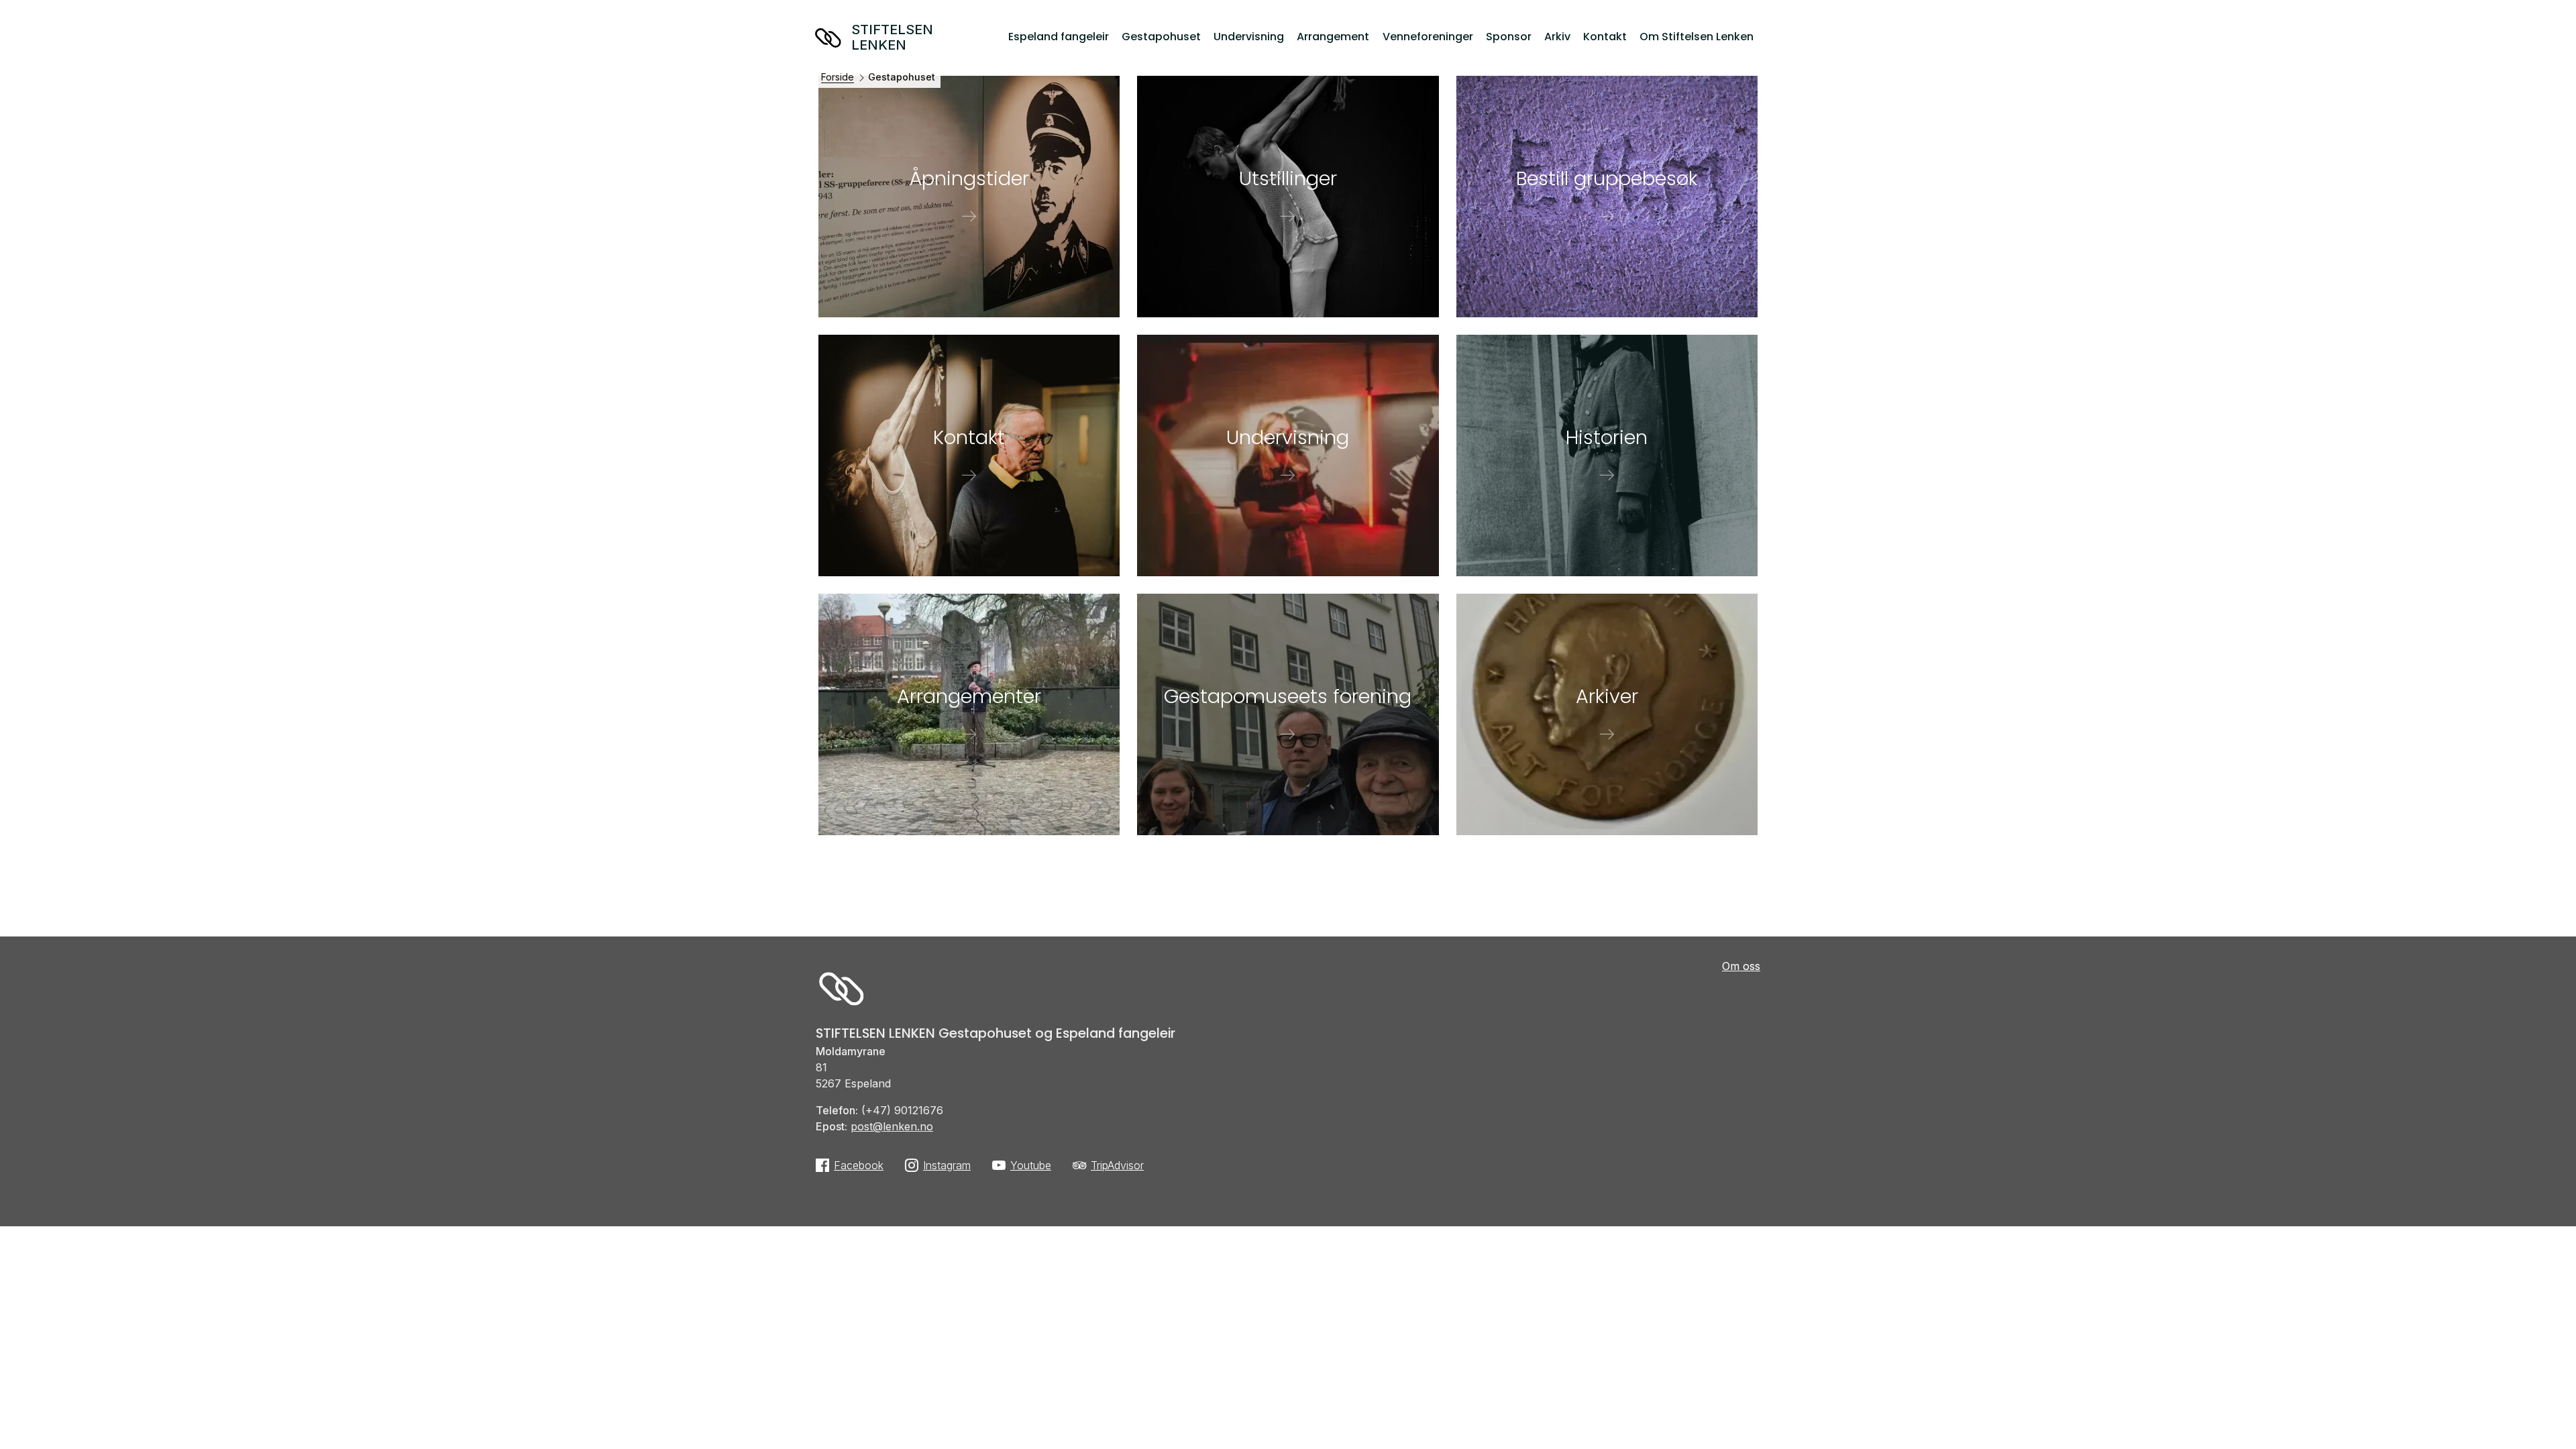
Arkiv (1557, 37)
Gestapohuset (1161, 37)
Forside (838, 77)
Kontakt (1605, 37)
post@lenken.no (892, 1126)
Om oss (1741, 966)
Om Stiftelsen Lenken (1697, 37)
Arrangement (1333, 37)
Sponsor (1509, 37)
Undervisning (1249, 37)
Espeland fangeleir (1059, 37)
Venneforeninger (1428, 37)
